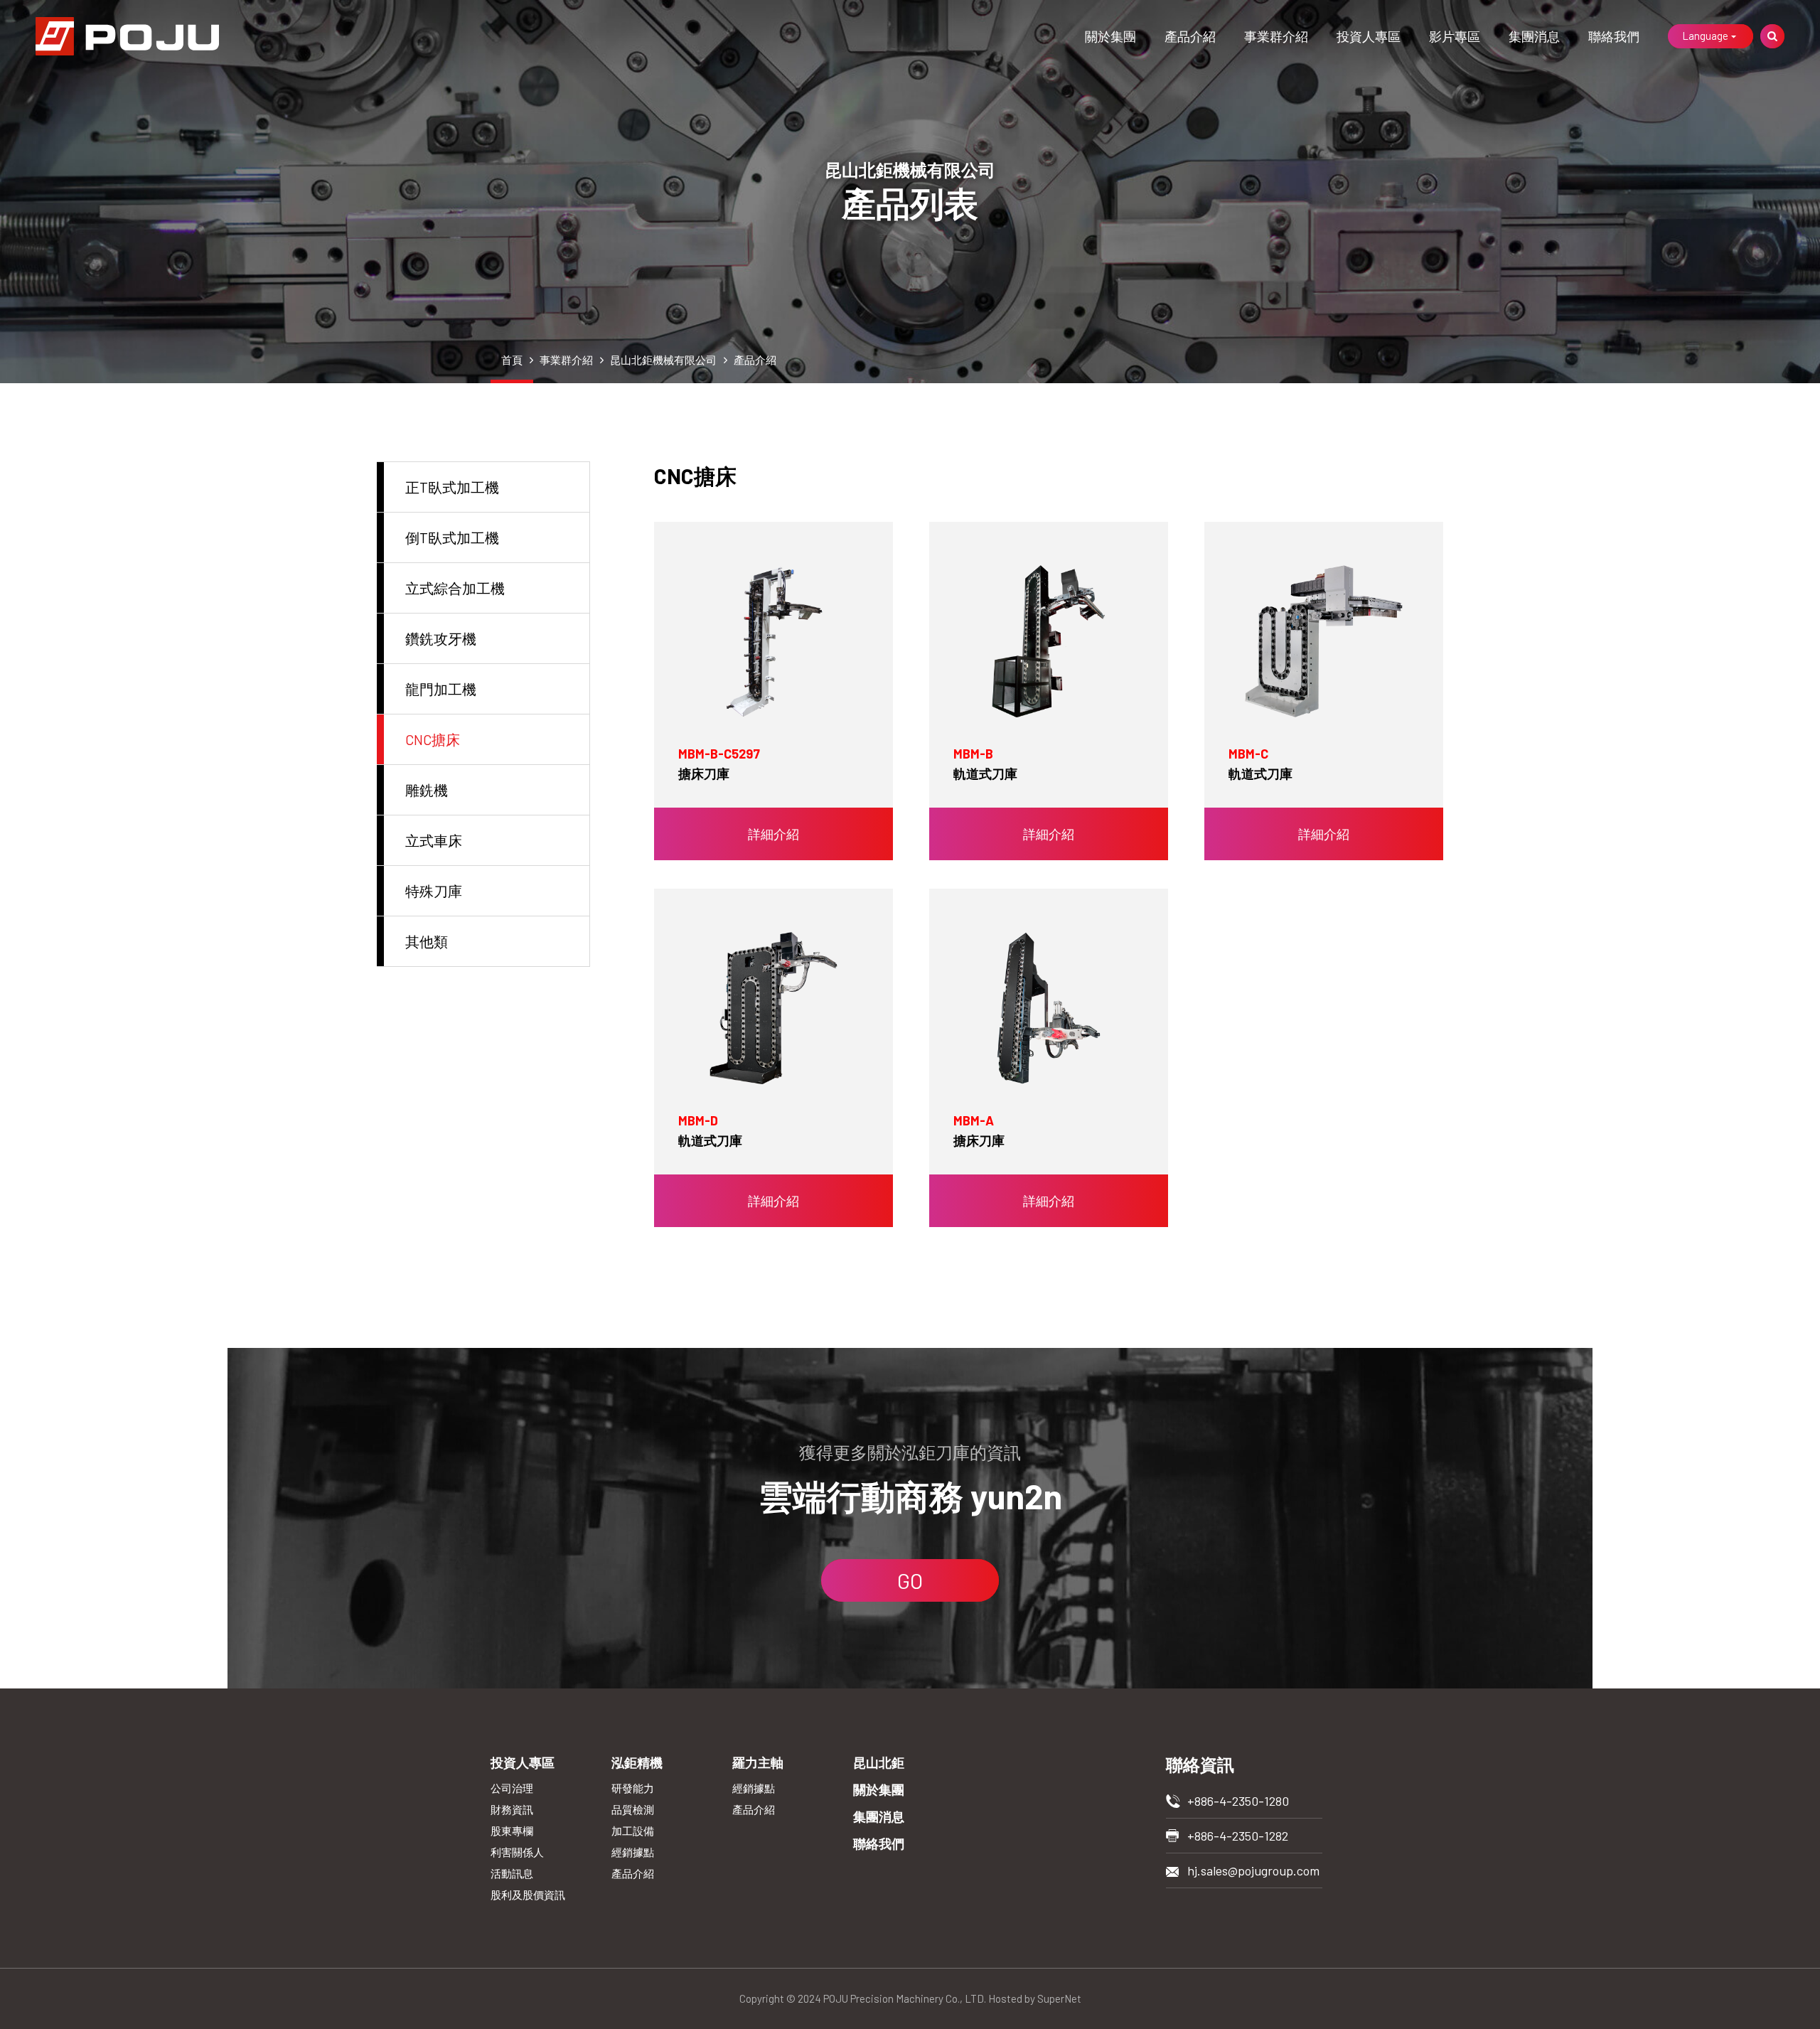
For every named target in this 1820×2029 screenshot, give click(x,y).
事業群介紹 (1276, 36)
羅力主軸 (758, 1762)
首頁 (512, 360)
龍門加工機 (441, 689)
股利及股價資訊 (528, 1895)
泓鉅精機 (637, 1762)
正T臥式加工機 (452, 487)
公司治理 (512, 1788)
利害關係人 (517, 1852)
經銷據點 (633, 1852)
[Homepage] (127, 36)
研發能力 (633, 1788)
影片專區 (1455, 36)
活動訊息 (512, 1873)
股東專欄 (512, 1831)
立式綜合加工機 (455, 588)
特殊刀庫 (434, 891)
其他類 (427, 941)
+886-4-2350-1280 (1238, 1801)
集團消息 (1534, 36)
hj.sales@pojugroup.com (1253, 1870)
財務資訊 (512, 1809)
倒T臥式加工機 (452, 537)
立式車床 (434, 840)
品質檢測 (633, 1809)
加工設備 (633, 1831)
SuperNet (1059, 1998)
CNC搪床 (433, 739)
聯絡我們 (1614, 36)
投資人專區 (1369, 36)
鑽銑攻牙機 (441, 638)
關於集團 (1110, 36)
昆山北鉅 (879, 1762)
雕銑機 (427, 790)
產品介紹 (1190, 36)
